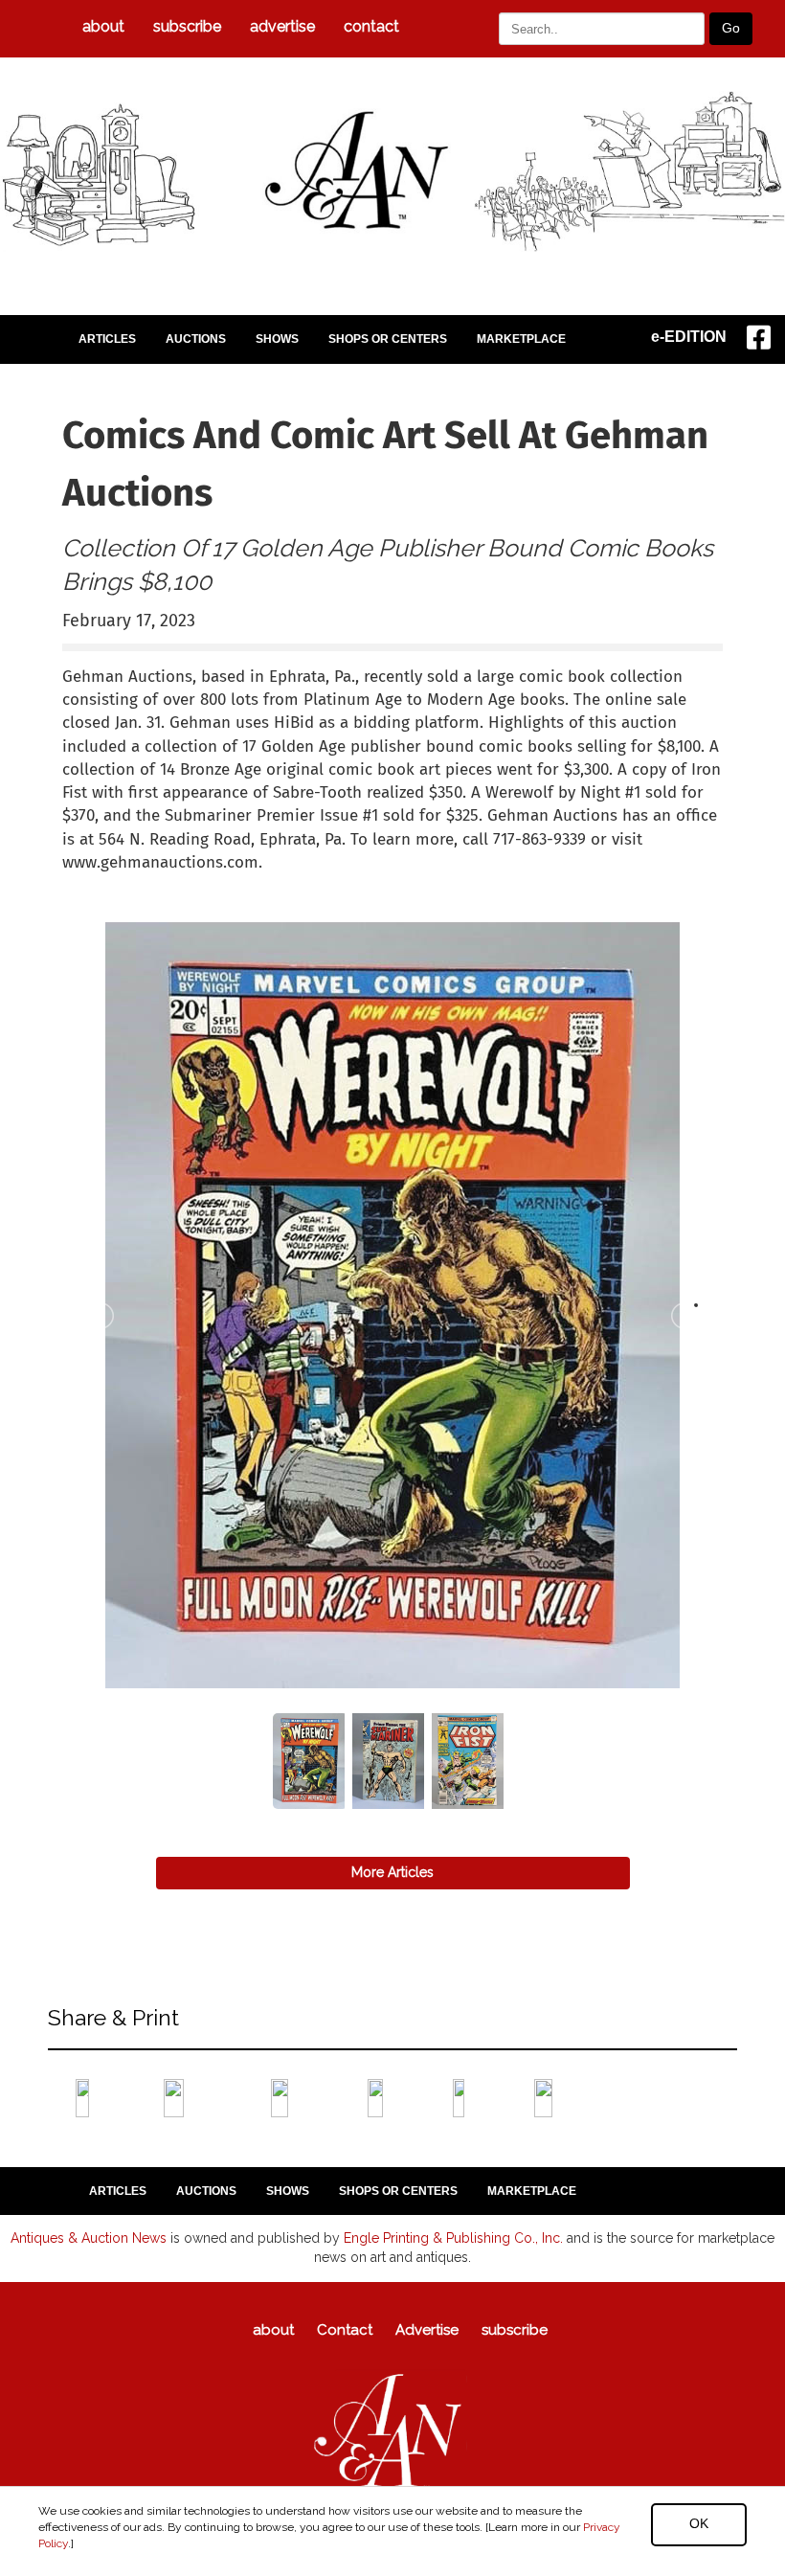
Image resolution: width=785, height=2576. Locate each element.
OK (699, 2523)
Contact (371, 26)
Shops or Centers (388, 339)
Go (731, 28)
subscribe (187, 26)
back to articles (109, 883)
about (103, 26)
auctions (196, 339)
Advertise (282, 26)
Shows (277, 339)
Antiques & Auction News (89, 2238)
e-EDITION (689, 337)
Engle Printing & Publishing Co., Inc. (453, 2238)
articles (107, 339)
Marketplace (521, 339)
